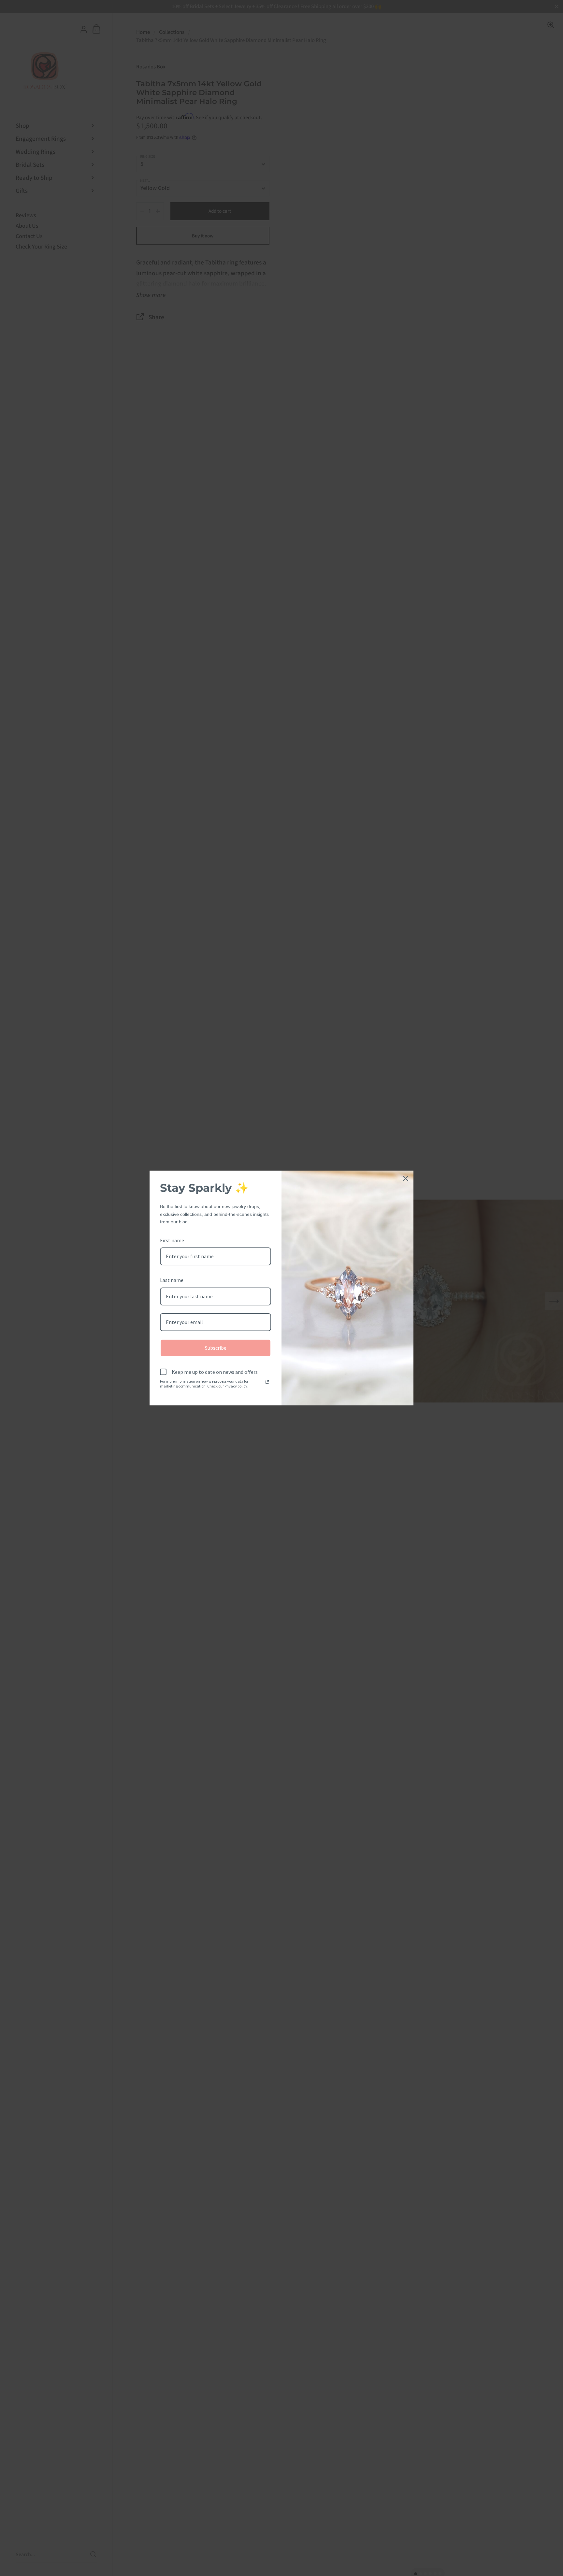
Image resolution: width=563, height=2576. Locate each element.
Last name (172, 1280)
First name (172, 1240)
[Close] (406, 1178)
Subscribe (216, 1348)
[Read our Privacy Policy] (267, 1382)
